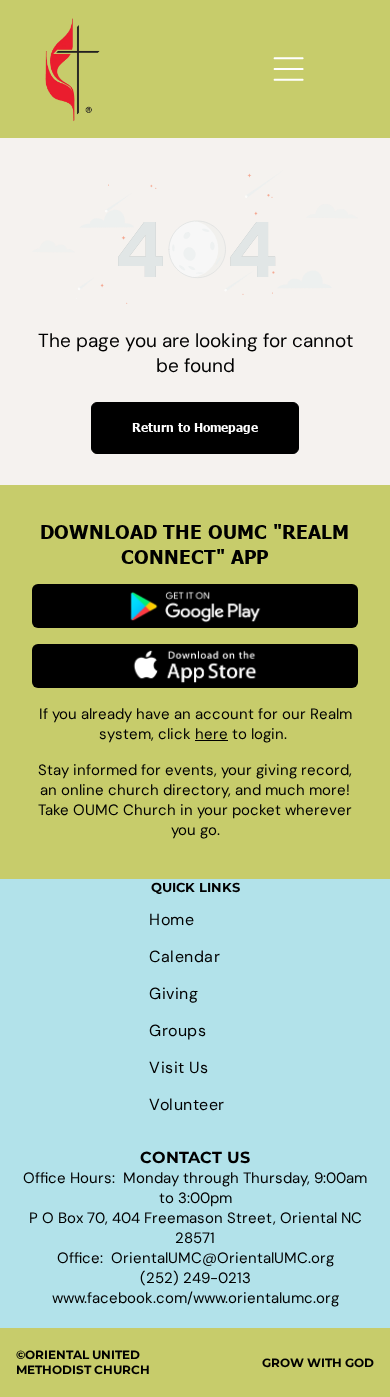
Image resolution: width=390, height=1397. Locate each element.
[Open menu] (288, 69)
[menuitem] (195, 919)
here (211, 734)
